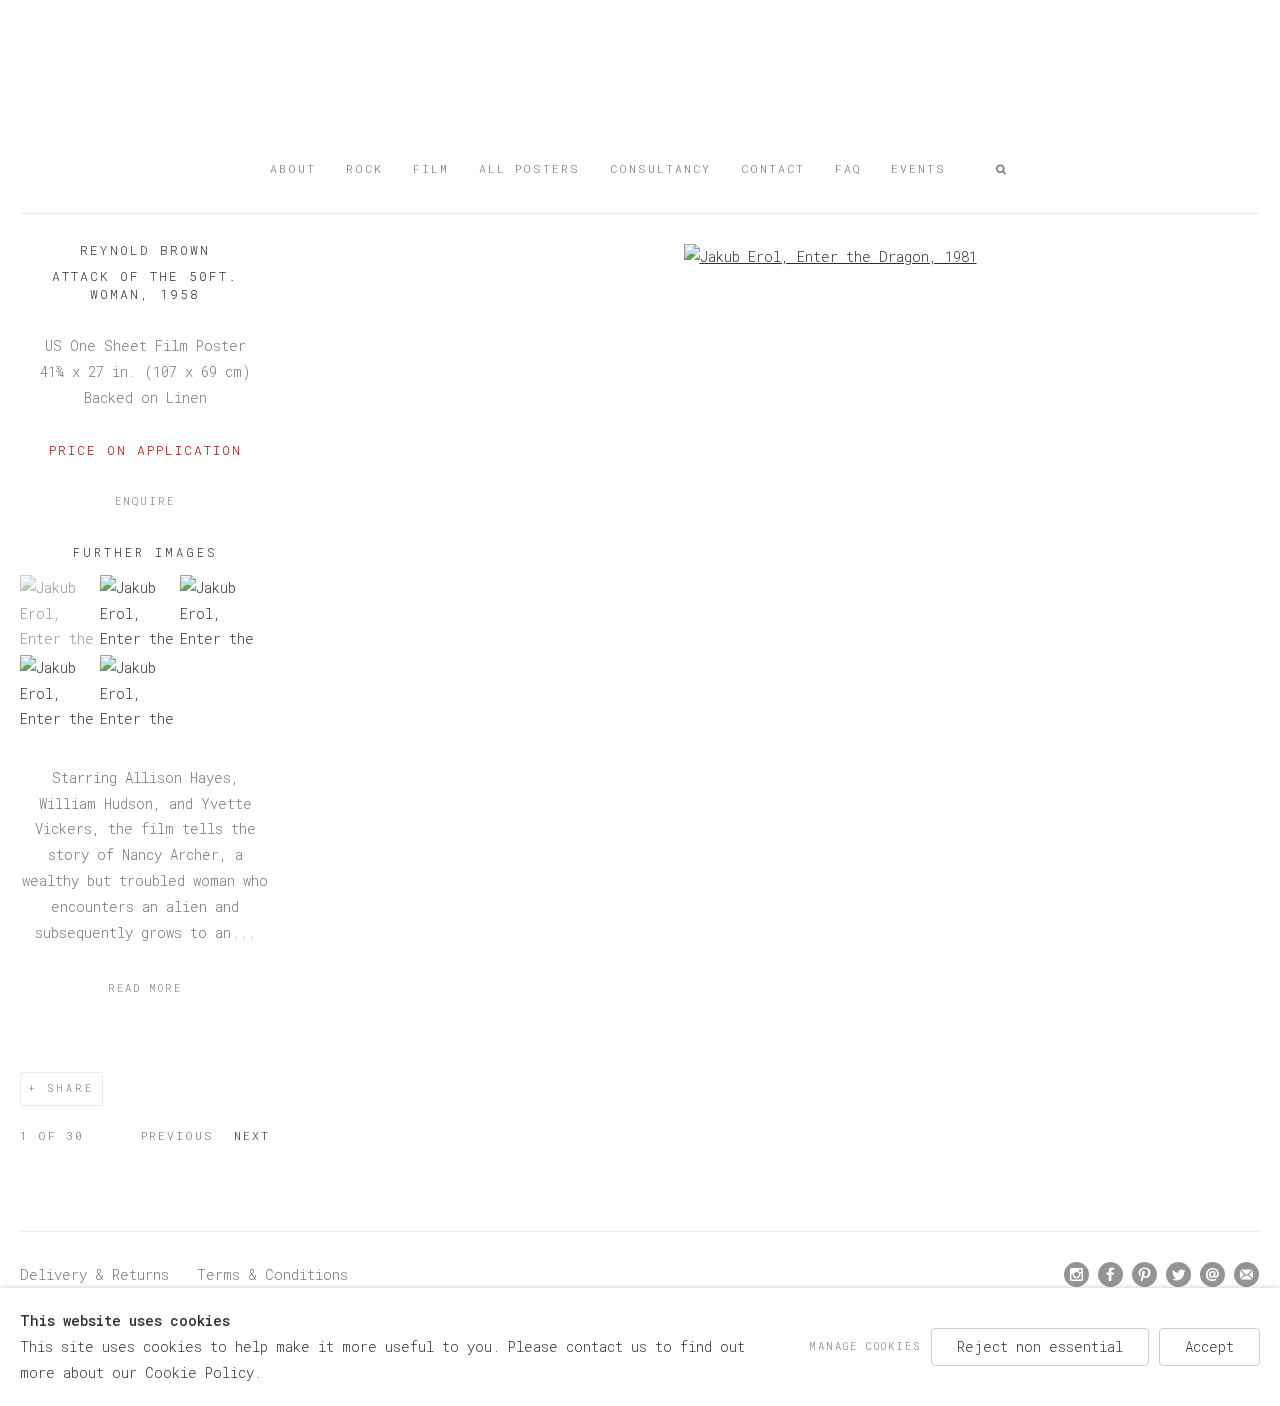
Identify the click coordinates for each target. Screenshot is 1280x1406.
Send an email (1213, 1275)
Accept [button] (1209, 1346)
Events (918, 168)
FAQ (848, 168)
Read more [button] (145, 988)
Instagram (1077, 1275)
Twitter (1179, 1275)
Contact (773, 168)
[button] (1002, 169)
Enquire (145, 501)
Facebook (1111, 1275)
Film (431, 168)
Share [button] (70, 1088)
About (293, 168)
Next (252, 1135)
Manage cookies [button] (865, 1346)
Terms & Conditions (272, 1274)
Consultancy (660, 168)
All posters (529, 168)
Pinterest (1145, 1275)
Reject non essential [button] (1040, 1346)
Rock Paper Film (640, 82)
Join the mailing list (1247, 1275)
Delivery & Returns (94, 1274)
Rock (364, 168)
